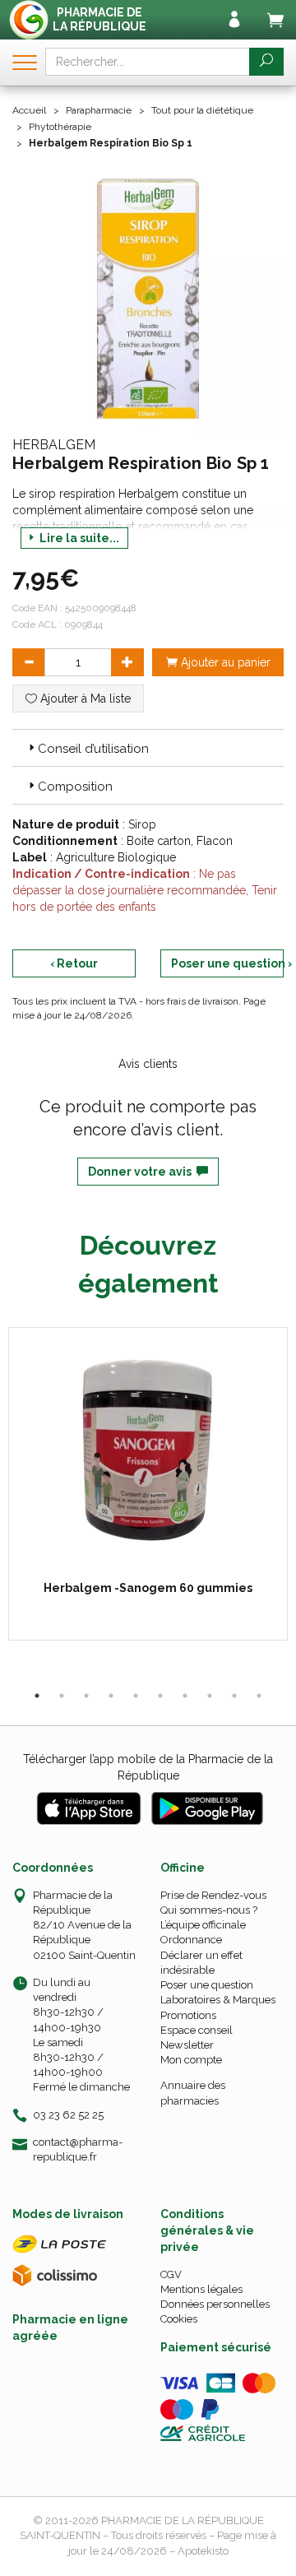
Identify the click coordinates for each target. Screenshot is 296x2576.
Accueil (29, 110)
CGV (171, 2274)
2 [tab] (62, 1696)
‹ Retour (74, 963)
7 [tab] (185, 1696)
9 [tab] (234, 1696)
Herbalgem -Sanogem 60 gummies (148, 1588)
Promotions (188, 2015)
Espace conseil (197, 2030)
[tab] (148, 748)
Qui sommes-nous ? (209, 1910)
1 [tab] (37, 1696)
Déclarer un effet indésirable (201, 1963)
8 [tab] (210, 1696)
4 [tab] (111, 1696)
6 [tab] (160, 1696)
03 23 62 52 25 (68, 2115)
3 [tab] (86, 1696)
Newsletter (187, 2045)
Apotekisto (203, 2551)
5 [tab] (136, 1696)
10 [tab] (259, 1696)
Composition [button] (75, 787)
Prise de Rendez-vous (213, 1895)
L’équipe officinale (203, 1925)
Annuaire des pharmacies (193, 2093)
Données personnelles (215, 2304)
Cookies (179, 2319)
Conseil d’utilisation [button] (93, 749)
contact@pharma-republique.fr (78, 2149)
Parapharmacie (99, 110)
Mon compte (191, 2060)
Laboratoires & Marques (218, 2000)
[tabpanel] (148, 1484)
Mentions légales (201, 2289)
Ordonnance (191, 1940)
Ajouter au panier (224, 662)
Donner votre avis (142, 1172)
